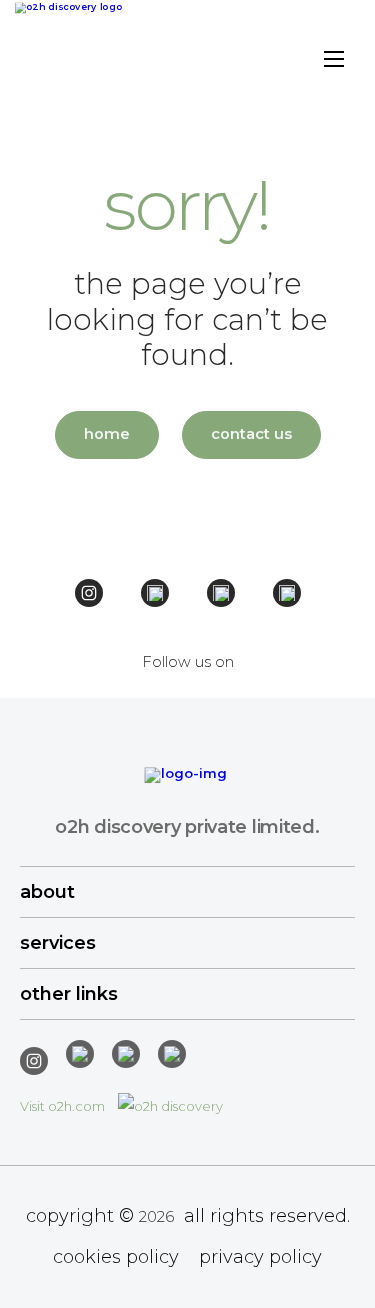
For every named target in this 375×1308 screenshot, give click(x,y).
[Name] (334, 62)
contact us (251, 434)
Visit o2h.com (64, 1106)
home (107, 434)
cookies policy (116, 1257)
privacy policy (260, 1257)
